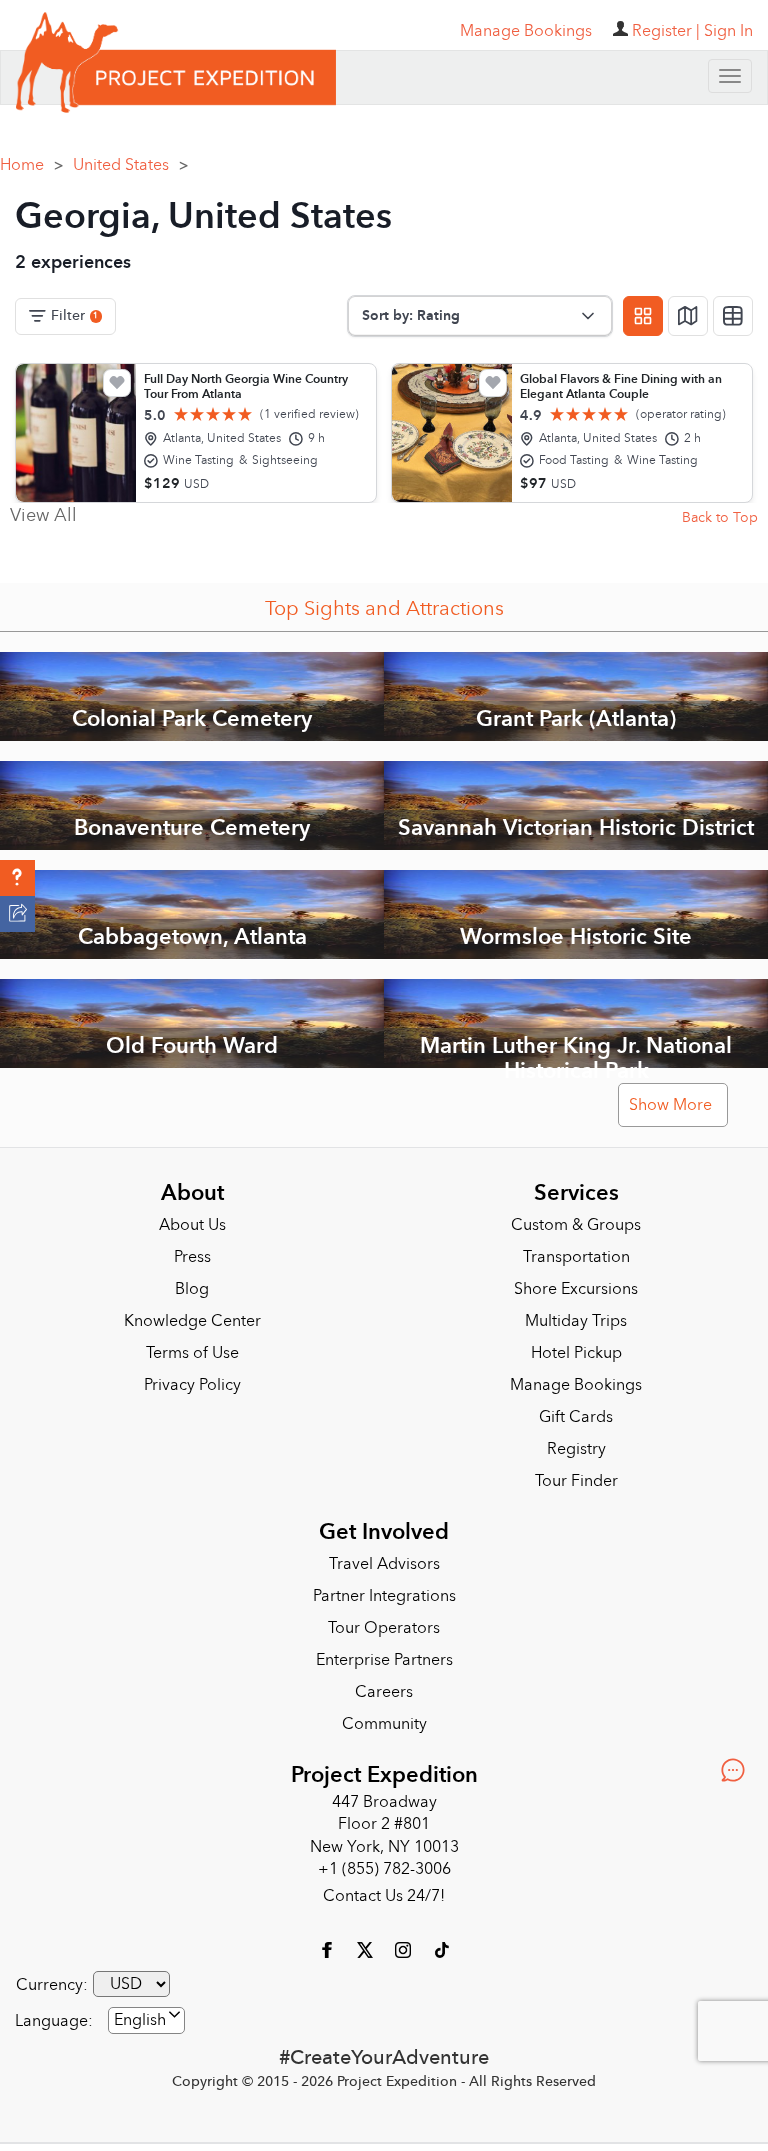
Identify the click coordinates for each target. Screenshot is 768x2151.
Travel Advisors (384, 1562)
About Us (192, 1224)
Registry (576, 1448)
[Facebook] (329, 1947)
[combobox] (146, 2018)
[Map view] (688, 315)
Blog (192, 1288)
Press (192, 1256)
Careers (384, 1690)
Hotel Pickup (576, 1352)
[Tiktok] (441, 1947)
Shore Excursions (576, 1288)
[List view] (733, 315)
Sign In (728, 31)
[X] (367, 1947)
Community (384, 1722)
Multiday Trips (576, 1320)
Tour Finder (576, 1480)
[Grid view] (643, 315)
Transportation (576, 1256)
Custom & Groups (576, 1224)
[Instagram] (405, 1947)
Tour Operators (384, 1626)
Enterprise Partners (384, 1658)
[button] (17, 878)
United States (130, 163)
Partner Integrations (384, 1594)
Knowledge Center (192, 1320)
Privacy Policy (192, 1384)
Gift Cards (576, 1416)
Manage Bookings (576, 1384)
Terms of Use (192, 1352)
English (140, 2019)
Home (31, 163)
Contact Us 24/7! (384, 1895)
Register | (666, 31)
